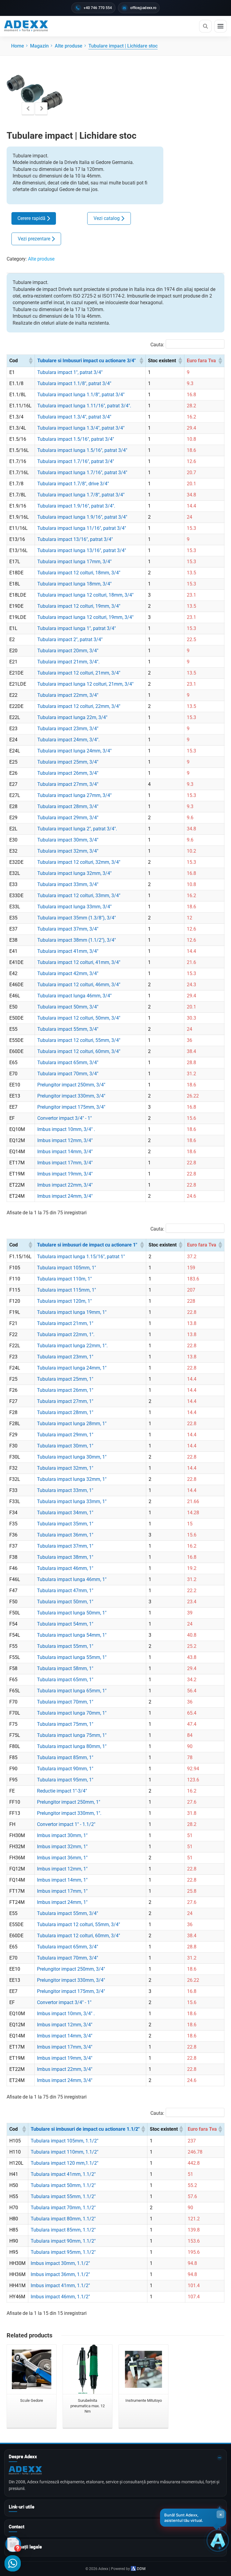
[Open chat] (218, 2540)
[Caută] (205, 26)
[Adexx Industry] (26, 26)
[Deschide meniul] (220, 26)
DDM (141, 2569)
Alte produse (41, 259)
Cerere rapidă (31, 218)
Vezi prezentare (34, 239)
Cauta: (157, 345)
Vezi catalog (107, 218)
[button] (30, 361)
